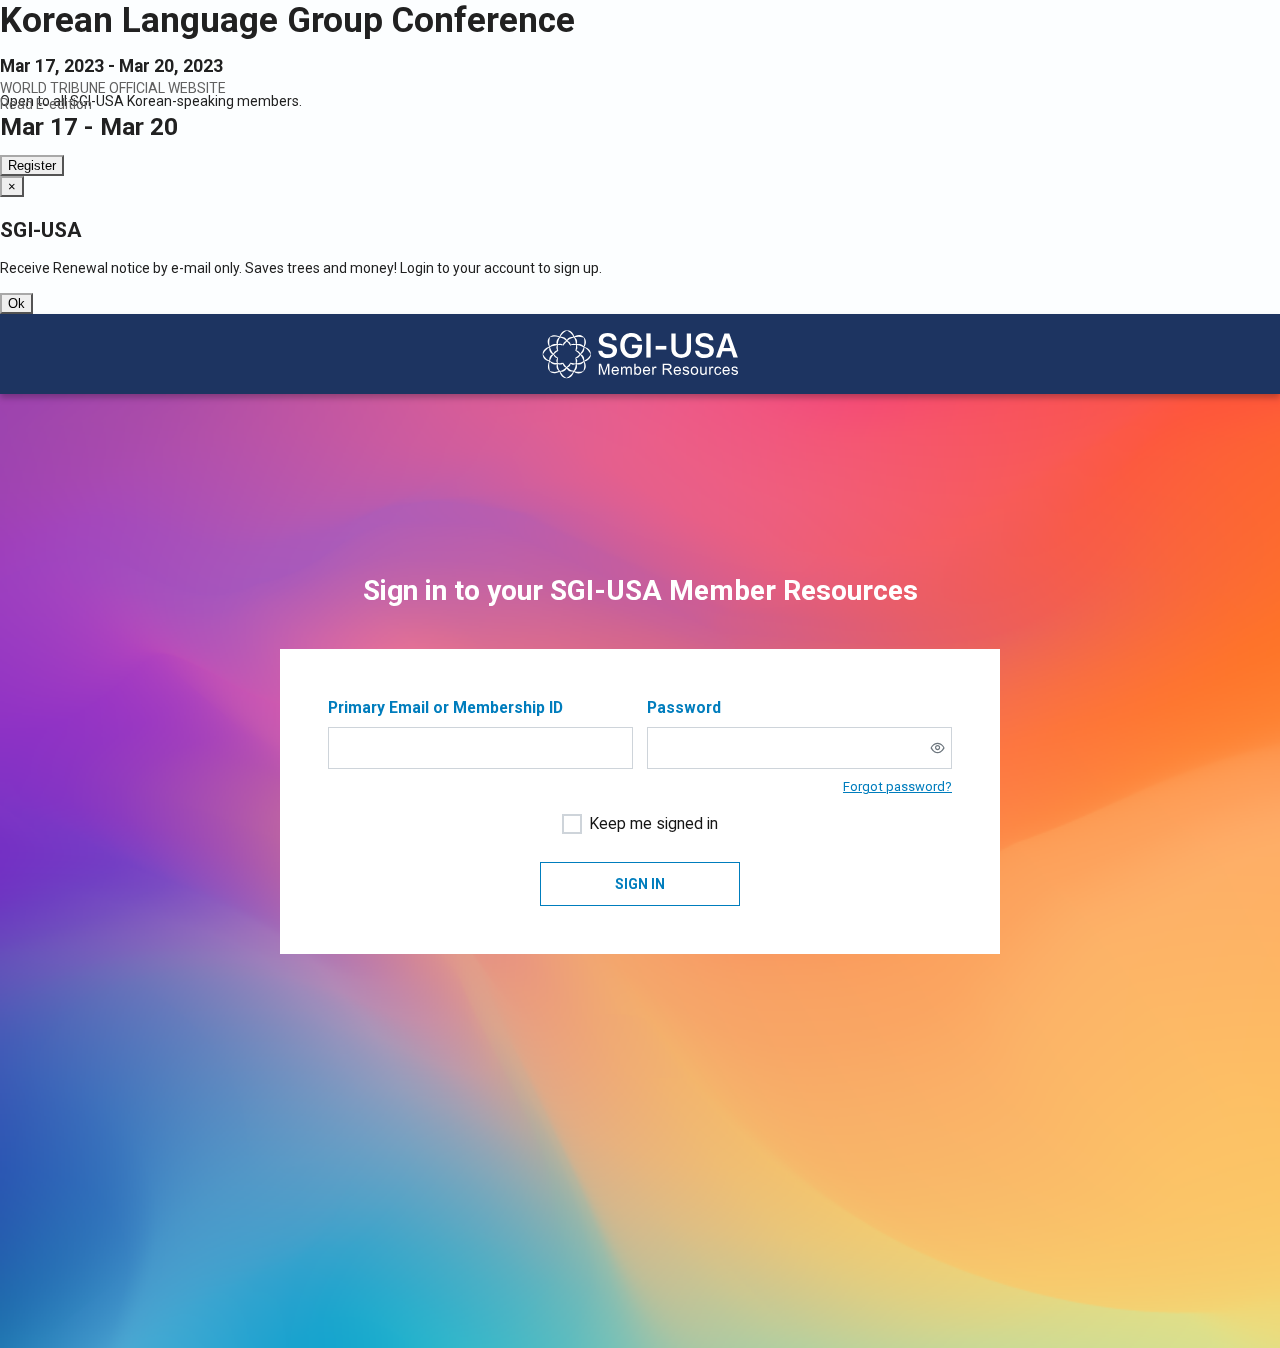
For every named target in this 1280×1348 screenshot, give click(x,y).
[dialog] (640, 244)
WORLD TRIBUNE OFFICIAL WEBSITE (113, 88)
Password (684, 707)
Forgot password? (897, 786)
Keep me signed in (653, 824)
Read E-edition (46, 104)
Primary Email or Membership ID (445, 707)
